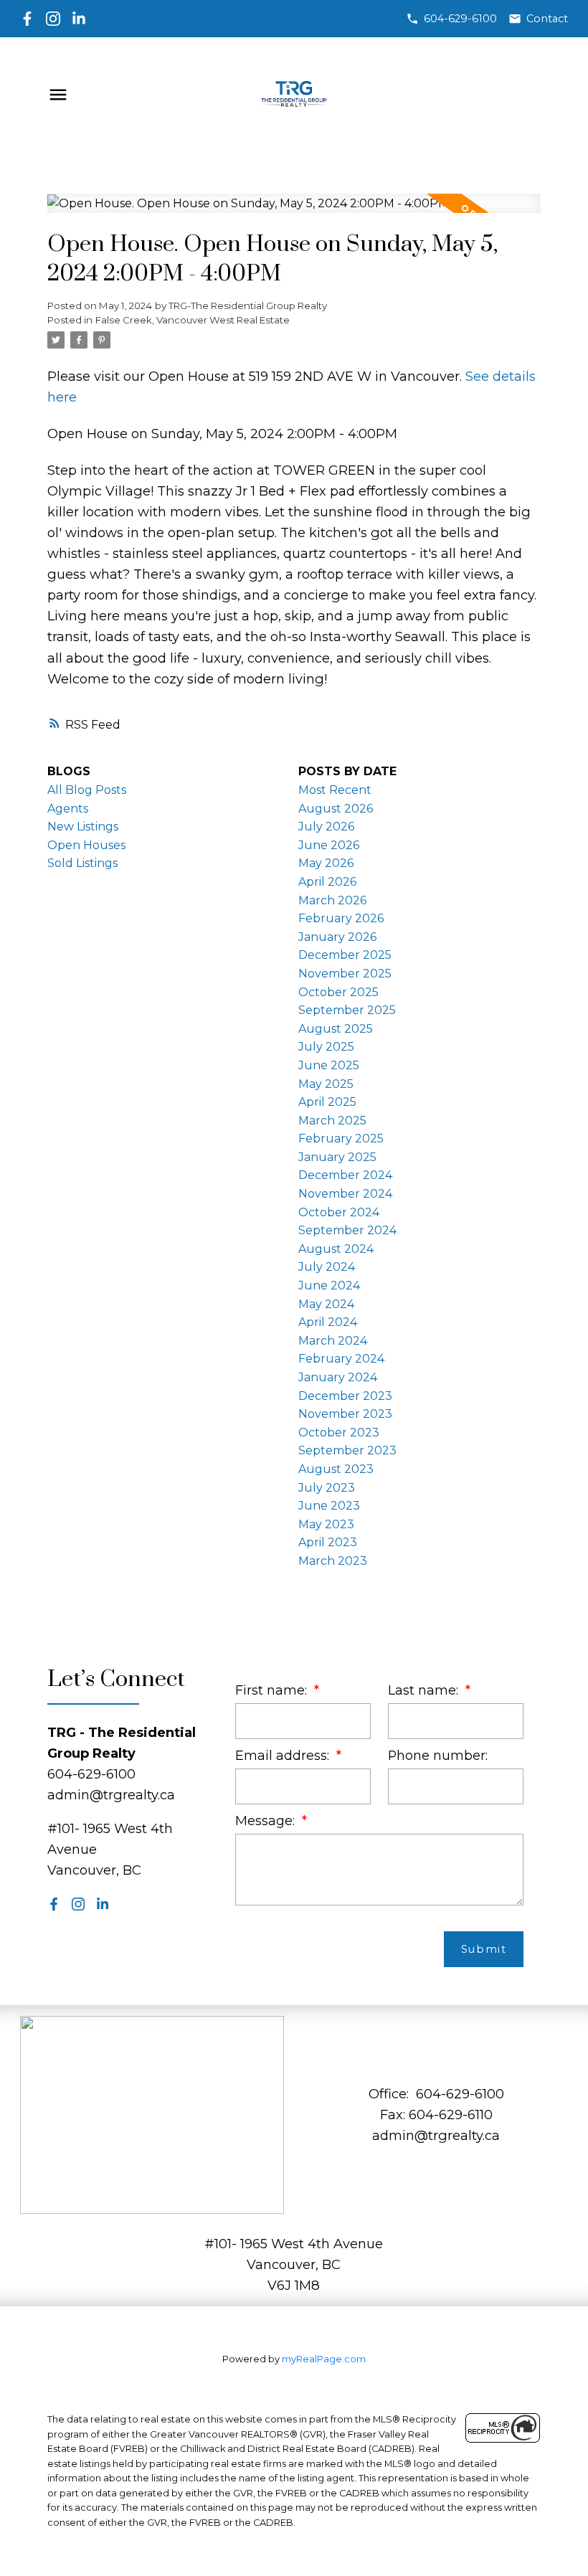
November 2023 (345, 1414)
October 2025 (338, 992)
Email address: (284, 1755)
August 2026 (336, 809)
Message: (267, 1820)
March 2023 (333, 1561)
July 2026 (326, 827)
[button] (451, 19)
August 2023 (336, 1469)
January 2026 (337, 937)
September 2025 (347, 1010)
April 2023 (328, 1542)
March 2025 (332, 1121)
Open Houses (86, 845)
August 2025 (336, 1029)
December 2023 (345, 1396)
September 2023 (347, 1450)
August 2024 (336, 1249)
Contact (547, 19)
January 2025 (337, 1157)
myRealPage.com (324, 2359)
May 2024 (326, 1304)
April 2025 (327, 1102)
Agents (68, 809)
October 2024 (339, 1212)
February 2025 (341, 1138)
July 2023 (327, 1488)
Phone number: (438, 1755)
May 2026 (326, 863)
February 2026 (341, 918)
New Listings (83, 827)
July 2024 (327, 1267)
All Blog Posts (87, 790)
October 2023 (339, 1433)
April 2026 (327, 882)
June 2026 (329, 845)
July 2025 (326, 1047)
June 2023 (329, 1506)
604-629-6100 (460, 19)
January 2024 (338, 1377)
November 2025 (345, 974)
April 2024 (328, 1322)
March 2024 (333, 1341)
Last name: (425, 1690)
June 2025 (329, 1065)
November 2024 (345, 1194)
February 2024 (341, 1359)
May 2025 (326, 1084)
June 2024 (329, 1285)
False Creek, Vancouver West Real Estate (193, 320)
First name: (273, 1690)
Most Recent (335, 790)
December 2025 (345, 955)
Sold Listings (82, 863)
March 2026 (332, 900)
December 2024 (345, 1175)
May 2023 (326, 1524)
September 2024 (347, 1230)
